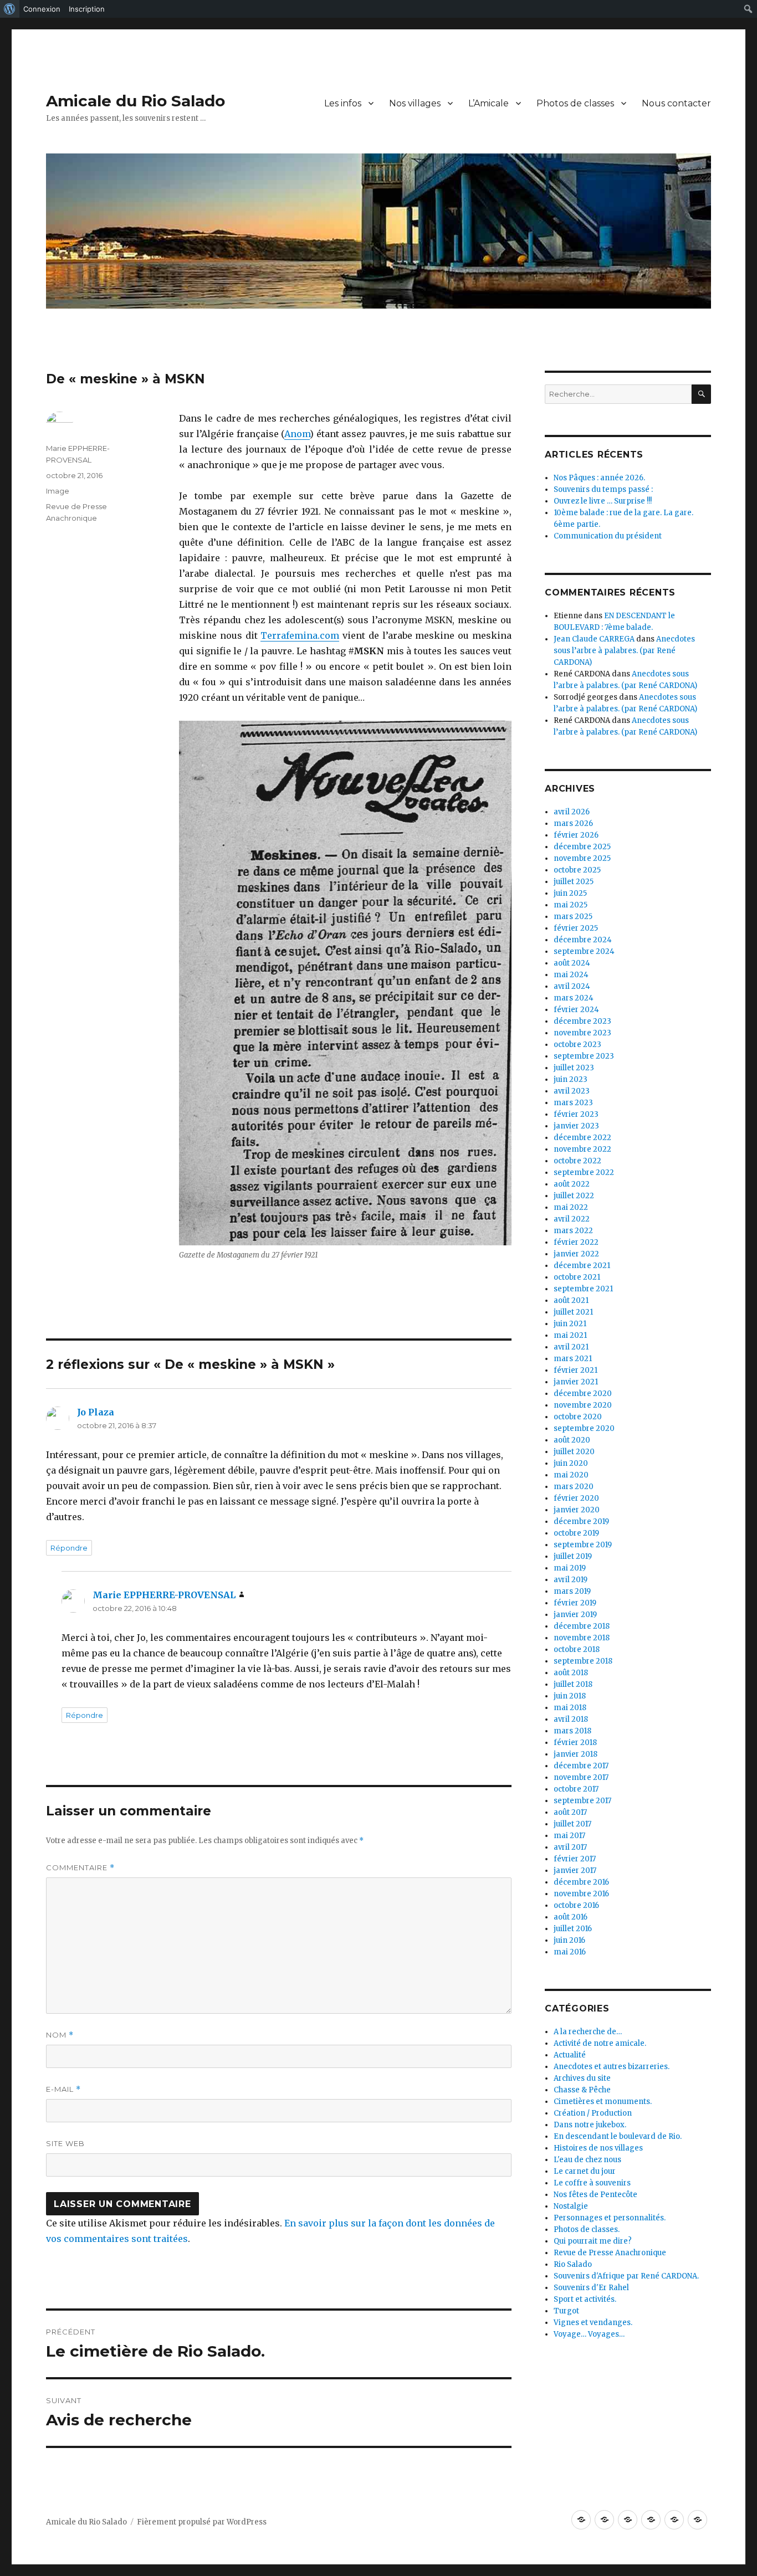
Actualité (570, 2055)
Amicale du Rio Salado (135, 101)
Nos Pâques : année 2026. (599, 478)
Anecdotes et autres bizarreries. (612, 2067)
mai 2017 (569, 1836)
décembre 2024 (583, 940)
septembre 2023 (584, 1056)
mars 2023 (573, 1103)
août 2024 (572, 963)
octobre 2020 (578, 1417)
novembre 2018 (582, 1638)
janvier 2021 (576, 1382)
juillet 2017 (572, 1824)
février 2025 (576, 928)
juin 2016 (569, 1940)
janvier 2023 (576, 1126)
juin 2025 (570, 893)
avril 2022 (572, 1219)
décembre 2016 (581, 1882)
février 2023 (576, 1114)
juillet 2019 (573, 1556)
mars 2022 (573, 1231)
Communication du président (608, 536)
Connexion (42, 9)
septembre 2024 (584, 951)
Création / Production (593, 2113)
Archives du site (582, 2078)
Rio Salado (573, 2264)
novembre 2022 (582, 1149)
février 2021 (576, 1370)
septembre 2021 (583, 1289)
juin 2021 (570, 1324)
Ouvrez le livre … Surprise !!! (603, 501)
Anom (297, 434)
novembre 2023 (582, 1033)
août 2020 (572, 1440)
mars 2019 (572, 1591)
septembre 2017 (582, 1801)
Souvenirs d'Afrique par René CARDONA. (626, 2276)
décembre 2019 (581, 1522)
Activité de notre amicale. (600, 2043)
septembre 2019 (583, 1545)
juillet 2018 (573, 1684)
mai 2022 (571, 1207)
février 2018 (575, 1743)
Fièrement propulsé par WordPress (202, 2522)
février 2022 (576, 1242)
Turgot (566, 2311)
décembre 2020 (583, 1394)
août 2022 (572, 1184)
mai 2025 (571, 905)
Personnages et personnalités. (610, 2218)
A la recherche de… (588, 2032)
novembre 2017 (581, 1777)
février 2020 (576, 1498)
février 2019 (575, 1603)
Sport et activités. (585, 2299)
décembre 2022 (582, 1138)
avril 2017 (570, 1847)
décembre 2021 (582, 1266)
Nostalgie (571, 2206)
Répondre (69, 1548)
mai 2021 (570, 1335)
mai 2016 (570, 1952)
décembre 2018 (582, 1626)
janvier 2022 (576, 1254)
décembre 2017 (581, 1766)
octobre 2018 (577, 1649)
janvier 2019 (575, 1615)
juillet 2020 (574, 1452)
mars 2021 (573, 1359)
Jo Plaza (96, 1412)
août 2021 (571, 1300)
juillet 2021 (573, 1312)
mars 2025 (573, 917)
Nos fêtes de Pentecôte (595, 2195)
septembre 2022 (584, 1172)
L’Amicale (489, 103)
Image (58, 491)
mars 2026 (573, 823)
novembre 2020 (583, 1405)
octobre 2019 (576, 1533)
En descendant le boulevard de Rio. (618, 2136)
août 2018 (571, 1673)
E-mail (63, 2089)
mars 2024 (574, 998)
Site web (65, 2143)
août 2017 (570, 1812)
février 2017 (575, 1859)
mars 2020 (574, 1487)
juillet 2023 (574, 1068)
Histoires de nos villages (598, 2148)
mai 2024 (571, 975)
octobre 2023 (577, 1045)
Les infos (343, 103)
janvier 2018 (576, 1754)
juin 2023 (571, 1079)
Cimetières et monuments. (603, 2102)
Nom (60, 2035)
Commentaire (80, 1868)
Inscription (87, 9)
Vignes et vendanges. (593, 2323)
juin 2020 (571, 1463)
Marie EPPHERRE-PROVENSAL (164, 1595)
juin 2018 (570, 1696)
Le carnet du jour (585, 2171)
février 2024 (576, 1010)
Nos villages (415, 103)
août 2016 (571, 1917)
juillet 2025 (574, 882)
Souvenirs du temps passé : (603, 489)
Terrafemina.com (300, 635)
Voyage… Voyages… (589, 2334)
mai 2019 (570, 1568)
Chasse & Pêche (582, 2090)
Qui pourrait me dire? (593, 2241)
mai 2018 (570, 1708)
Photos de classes (575, 103)
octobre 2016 (576, 1905)
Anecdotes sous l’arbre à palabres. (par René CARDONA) (624, 651)
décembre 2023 (582, 1021)
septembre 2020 (584, 1428)
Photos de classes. (587, 2229)
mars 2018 (572, 1731)
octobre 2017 (576, 1789)
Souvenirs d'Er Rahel (591, 2288)
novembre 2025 (582, 858)
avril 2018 (571, 1719)
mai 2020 (571, 1475)
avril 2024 (572, 986)
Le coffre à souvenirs (592, 2183)
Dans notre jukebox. (590, 2125)
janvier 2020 (577, 1510)
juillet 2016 (573, 1929)
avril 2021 (571, 1347)
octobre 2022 (577, 1161)
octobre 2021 (577, 1277)
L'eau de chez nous (587, 2160)
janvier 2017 (575, 1871)
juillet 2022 (574, 1196)
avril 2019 (571, 1580)
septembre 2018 (583, 1661)
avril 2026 (572, 812)
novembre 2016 (581, 1894)
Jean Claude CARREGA (594, 639)
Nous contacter (676, 103)
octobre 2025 (577, 870)
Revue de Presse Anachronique (610, 2253)
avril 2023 (572, 1091)
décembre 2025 (582, 847)
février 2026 (576, 835)
